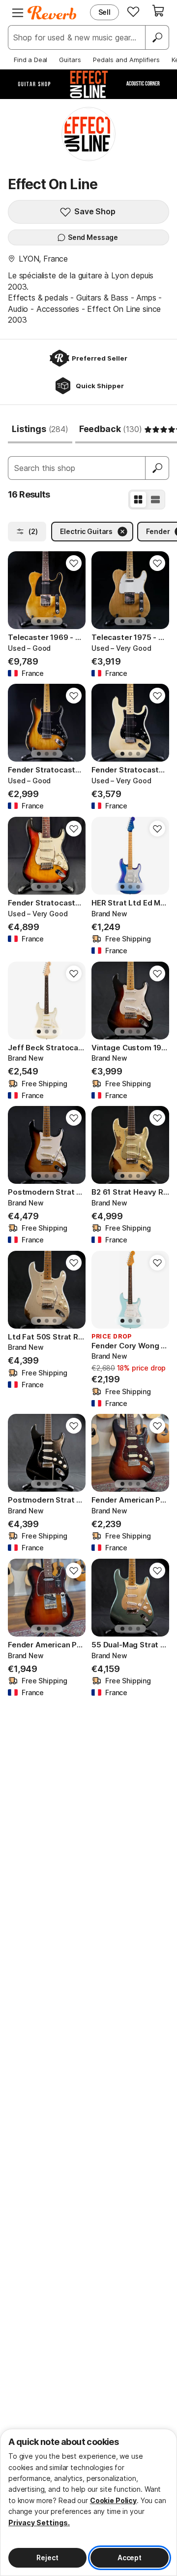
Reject (47, 2558)
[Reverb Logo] (52, 13)
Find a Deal (30, 60)
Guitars (70, 60)
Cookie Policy (113, 2500)
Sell (104, 12)
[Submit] (157, 468)
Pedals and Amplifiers (126, 60)
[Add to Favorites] (74, 563)
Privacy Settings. (39, 2523)
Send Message (93, 237)
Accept (130, 2558)
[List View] (155, 500)
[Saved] (133, 11)
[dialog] (88, 2502)
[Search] (157, 37)
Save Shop (95, 211)
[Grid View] (138, 500)
